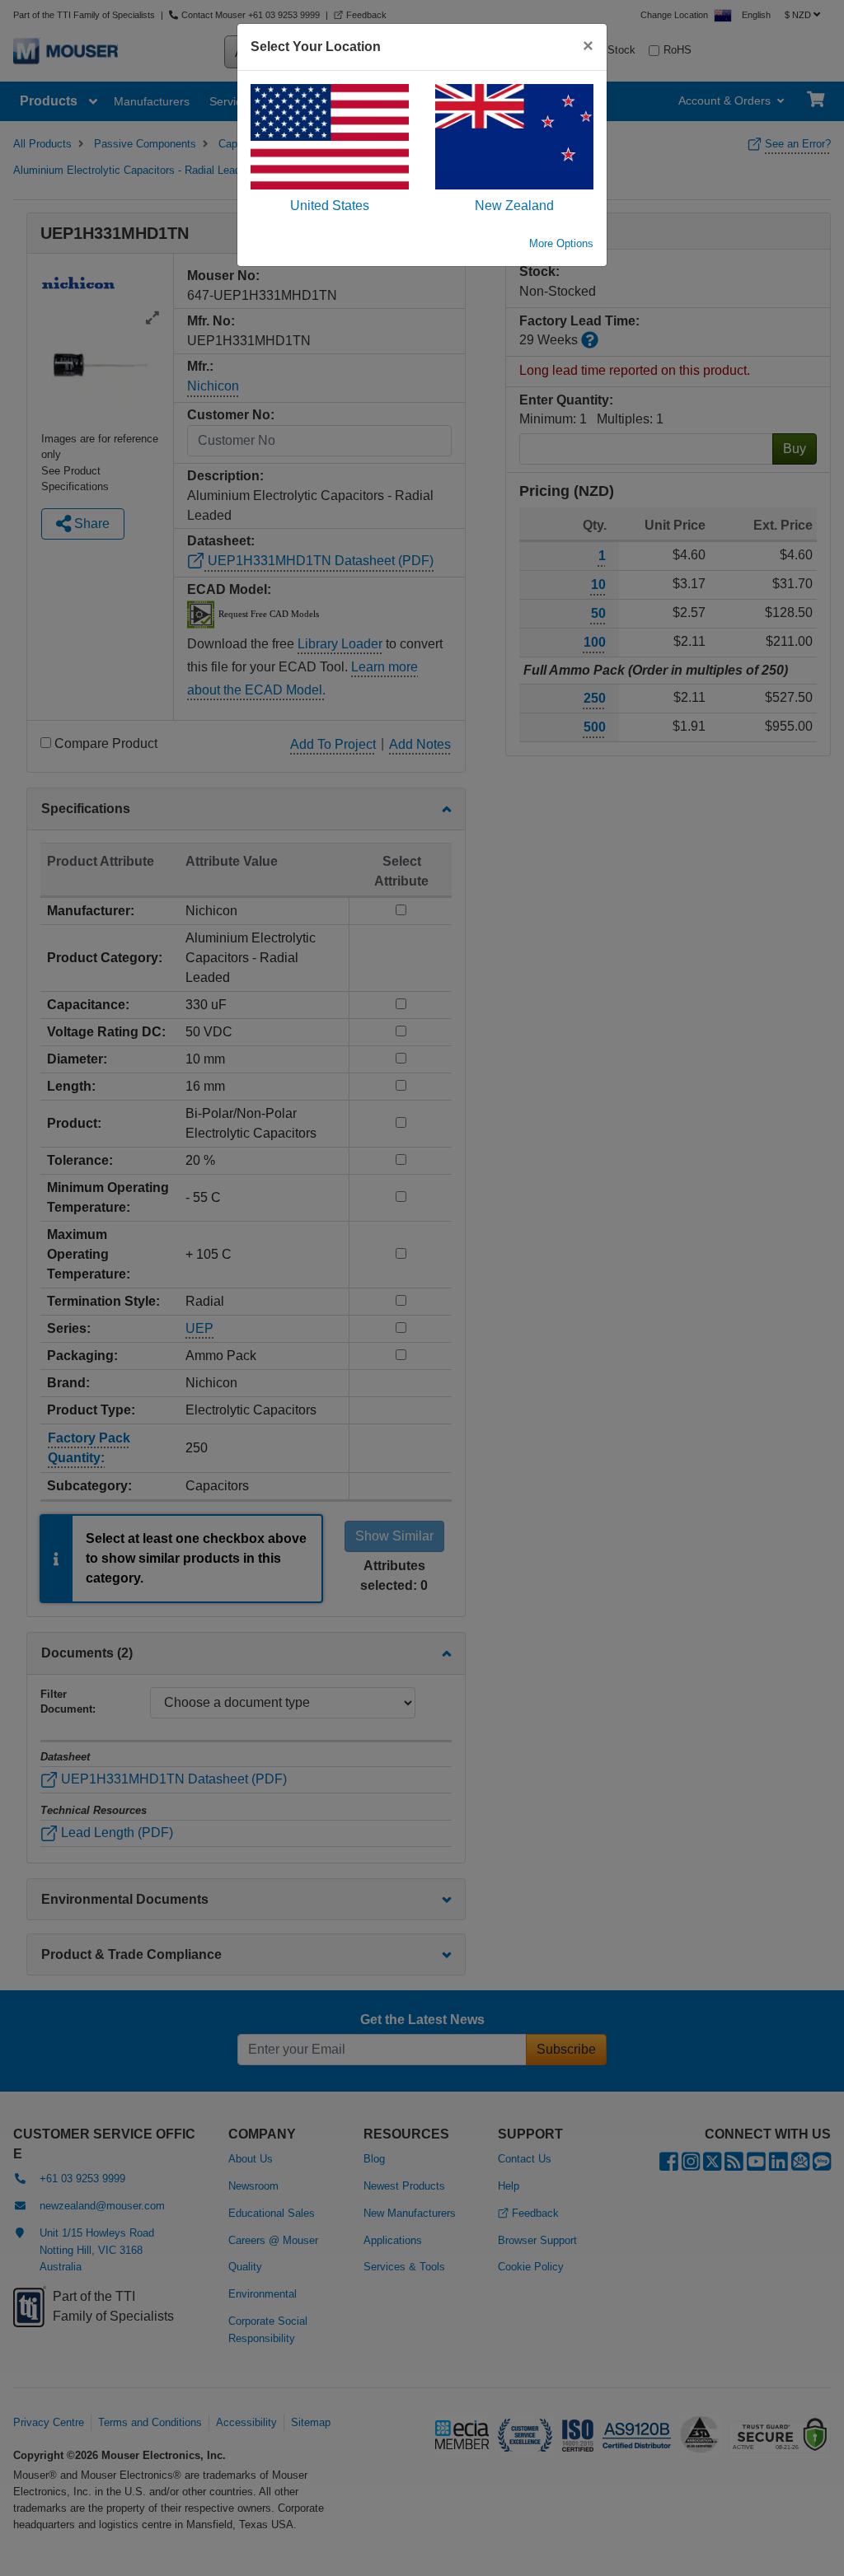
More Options (561, 243)
